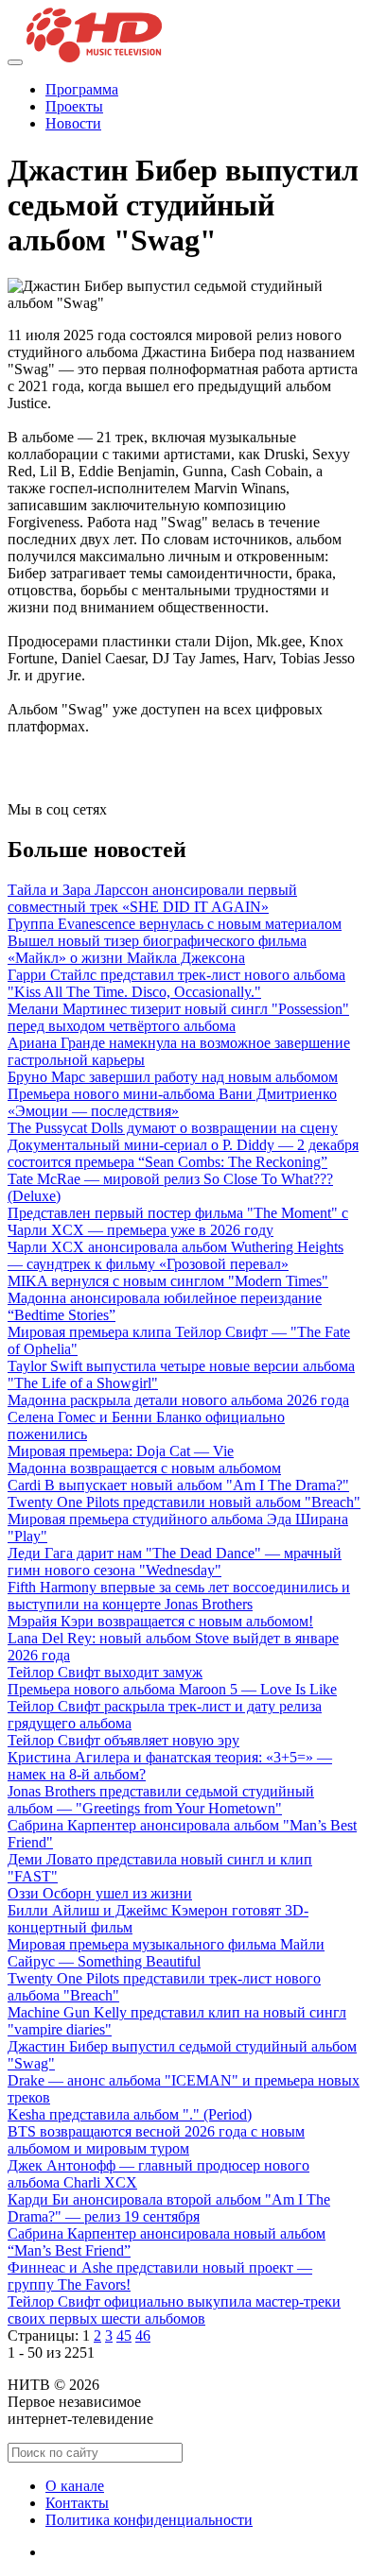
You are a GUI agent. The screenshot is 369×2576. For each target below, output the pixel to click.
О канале (75, 2486)
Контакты (77, 2503)
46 (143, 2336)
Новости (73, 123)
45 (124, 2336)
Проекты (74, 106)
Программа (82, 89)
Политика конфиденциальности (149, 2520)
